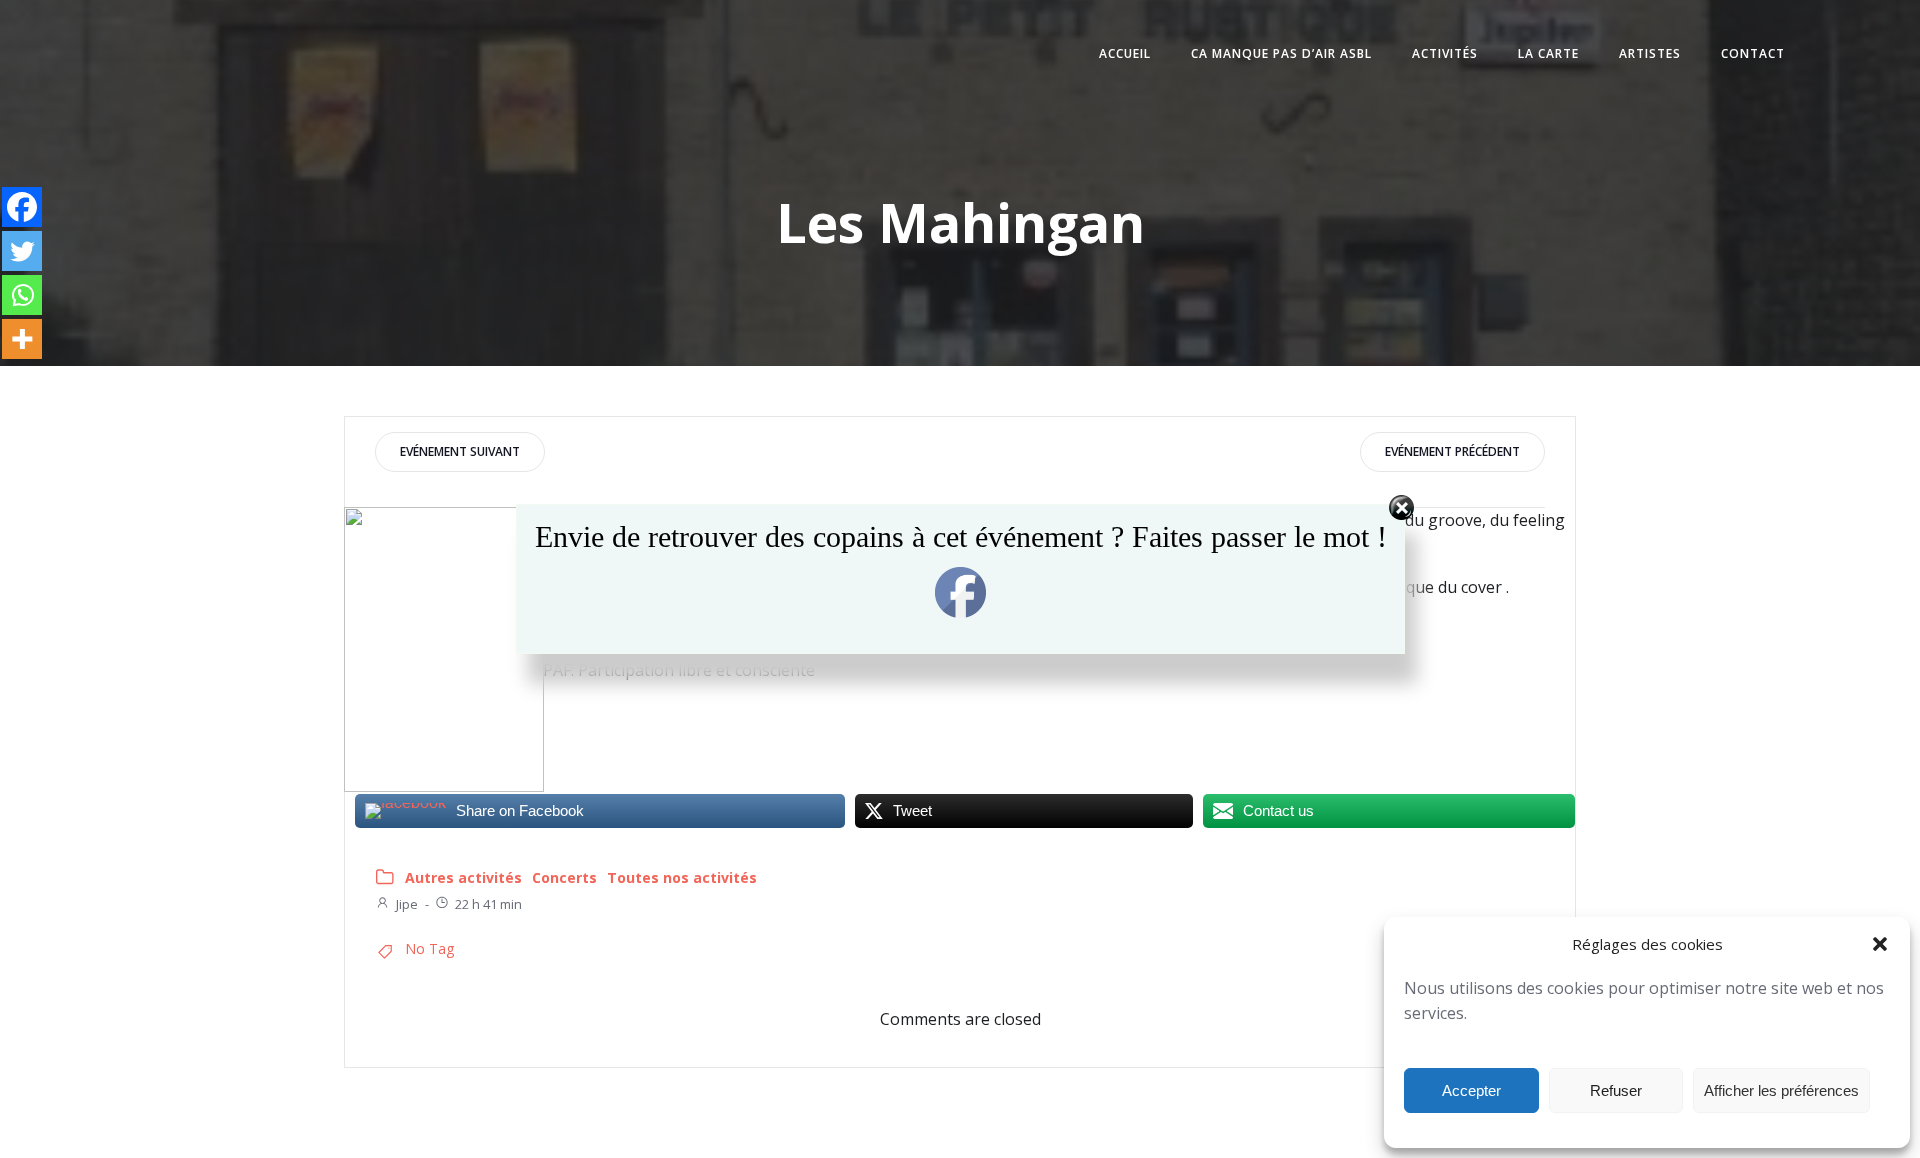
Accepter (1471, 1090)
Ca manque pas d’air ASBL (1281, 53)
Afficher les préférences (1781, 1090)
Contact (1753, 53)
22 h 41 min (488, 904)
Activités (1445, 53)
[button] (1880, 944)
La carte (1548, 53)
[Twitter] (22, 251)
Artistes (1650, 53)
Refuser (1616, 1090)
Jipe (407, 904)
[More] (22, 339)
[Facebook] (22, 207)
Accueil (1125, 53)
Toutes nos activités (682, 877)
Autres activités (463, 877)
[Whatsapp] (22, 295)
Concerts (564, 877)
